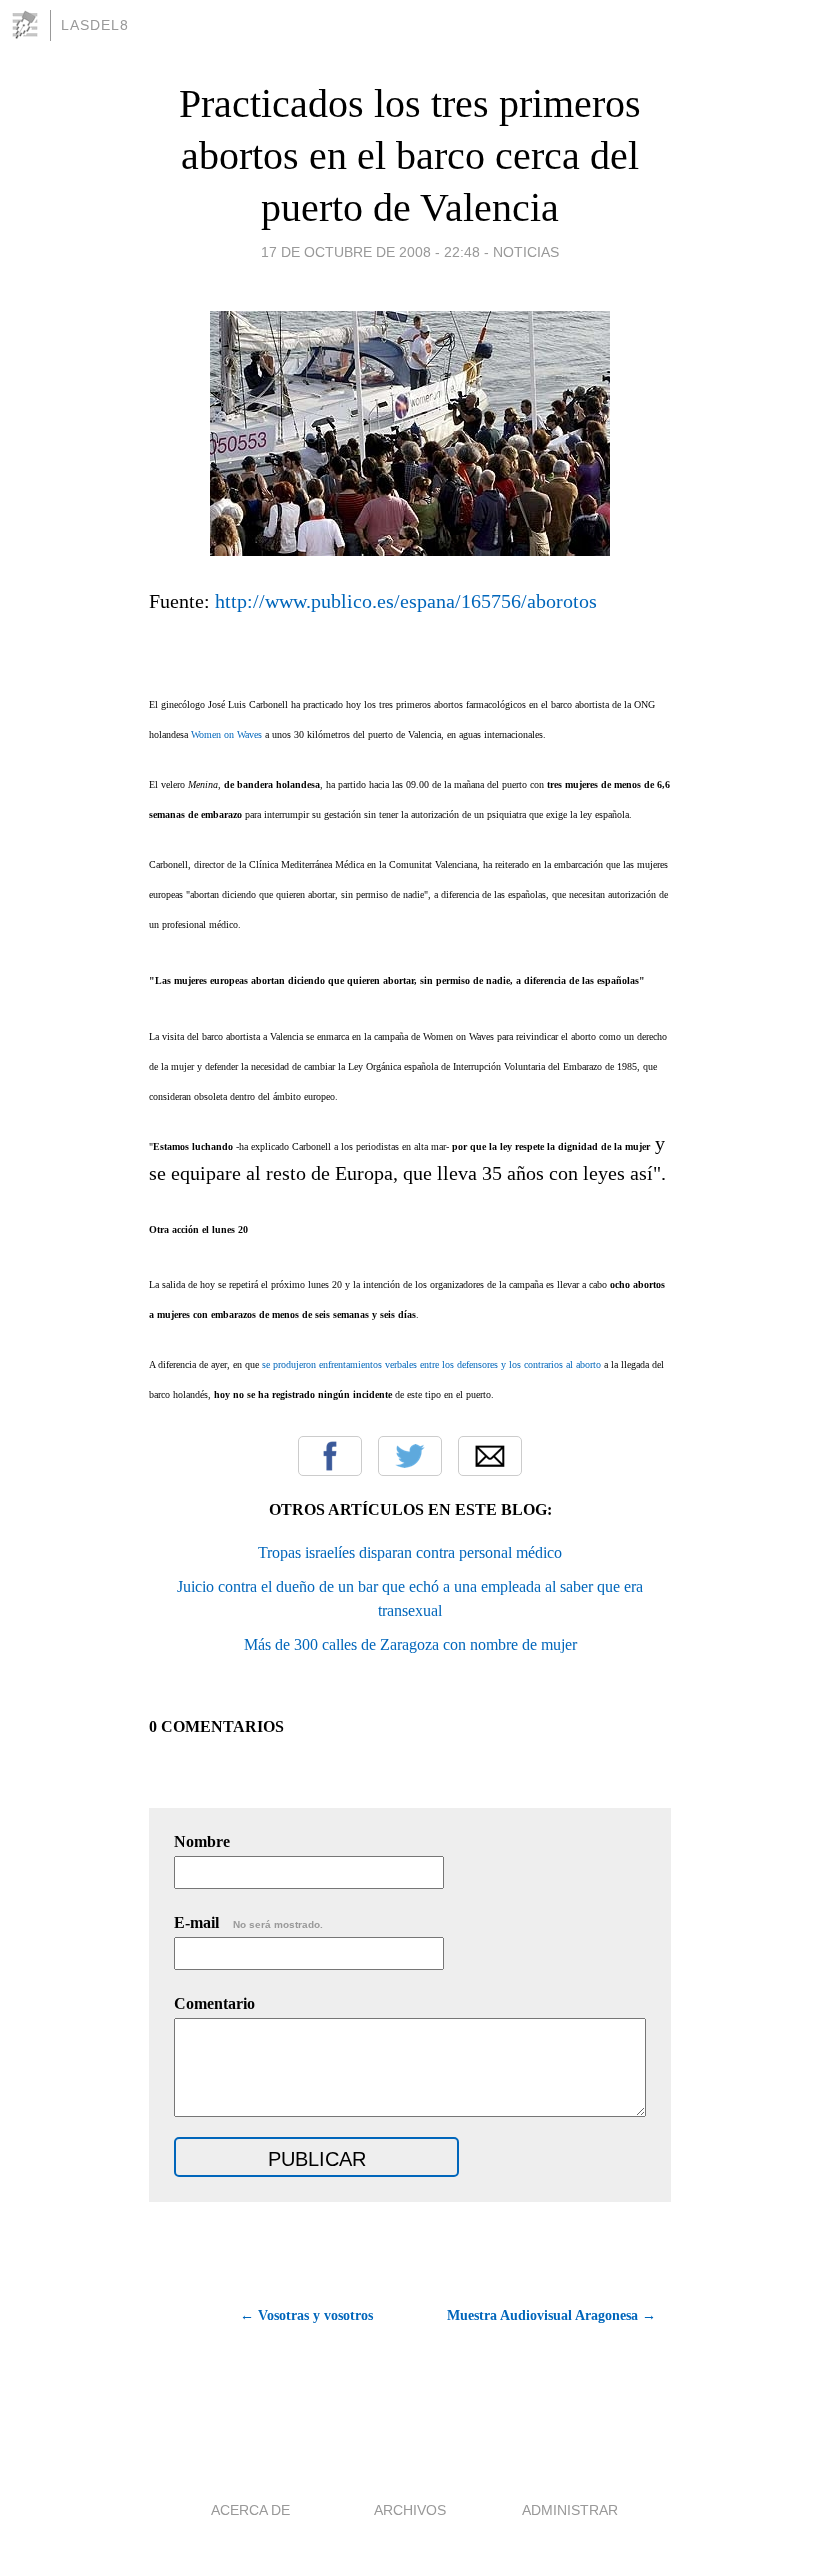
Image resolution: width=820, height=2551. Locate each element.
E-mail (248, 1922)
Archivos (410, 2510)
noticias (526, 252)
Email (490, 1456)
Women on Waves (226, 734)
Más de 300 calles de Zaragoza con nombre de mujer (410, 1644)
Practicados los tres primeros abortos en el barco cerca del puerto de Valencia (410, 155)
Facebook (330, 1456)
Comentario (214, 2003)
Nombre (202, 1841)
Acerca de (250, 2510)
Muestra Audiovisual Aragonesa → (551, 2315)
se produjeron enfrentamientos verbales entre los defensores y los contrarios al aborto (431, 1364)
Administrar (570, 2510)
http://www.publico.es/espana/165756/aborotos (403, 601)
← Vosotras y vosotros (306, 2315)
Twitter (410, 1456)
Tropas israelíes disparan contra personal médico (410, 1552)
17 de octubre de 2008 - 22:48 (370, 252)
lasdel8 (95, 25)
